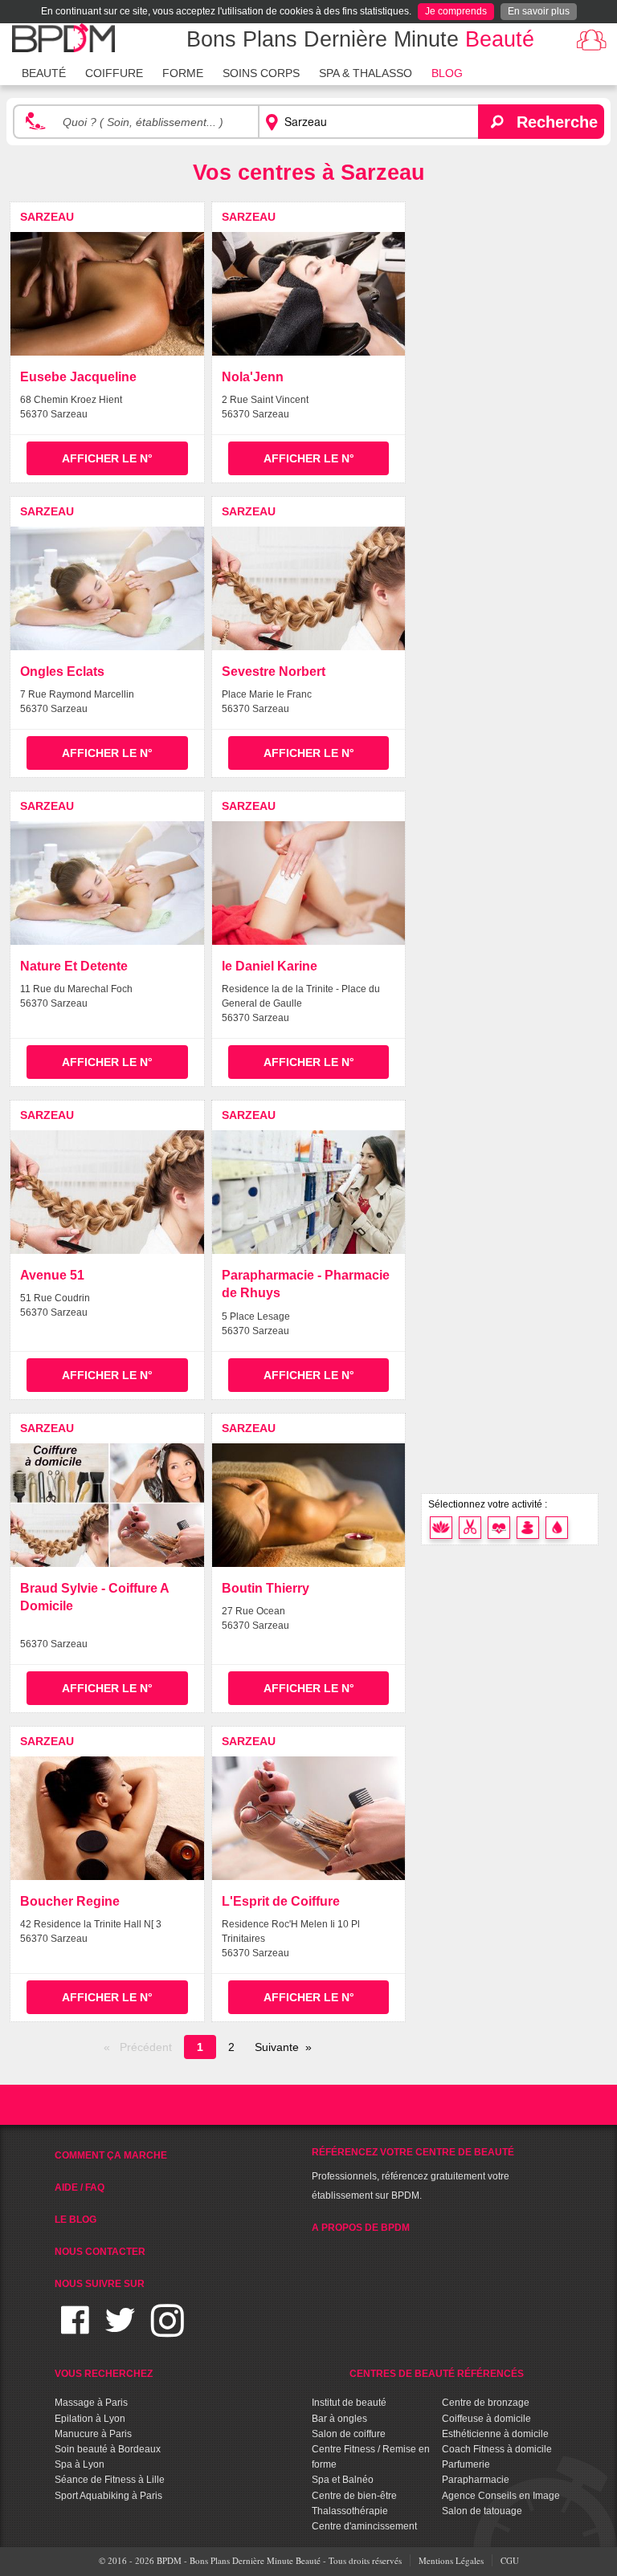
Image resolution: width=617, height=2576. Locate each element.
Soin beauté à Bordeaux (108, 2449)
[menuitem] (44, 71)
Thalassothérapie (350, 2511)
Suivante (277, 2047)
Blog (447, 73)
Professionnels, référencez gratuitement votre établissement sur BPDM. (413, 2174)
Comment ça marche (111, 2155)
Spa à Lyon (80, 2464)
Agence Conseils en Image (501, 2496)
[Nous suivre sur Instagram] (168, 2330)
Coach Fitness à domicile (497, 2449)
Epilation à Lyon (90, 2419)
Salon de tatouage (482, 2511)
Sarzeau (47, 217)
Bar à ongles (339, 2419)
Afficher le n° (107, 458)
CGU (510, 2560)
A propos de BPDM (361, 2228)
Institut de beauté (349, 2403)
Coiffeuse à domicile (486, 2419)
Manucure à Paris (93, 2434)
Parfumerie (466, 2464)
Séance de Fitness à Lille (110, 2480)
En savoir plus (539, 11)
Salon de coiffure (349, 2434)
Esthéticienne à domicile (495, 2434)
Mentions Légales (451, 2560)
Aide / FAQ (80, 2187)
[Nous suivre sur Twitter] (120, 2330)
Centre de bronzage (486, 2403)
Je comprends (456, 11)
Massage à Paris (91, 2403)
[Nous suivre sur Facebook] (75, 2330)
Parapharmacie (476, 2480)
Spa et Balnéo (343, 2480)
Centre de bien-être (354, 2496)
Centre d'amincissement (364, 2526)
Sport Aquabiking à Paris (108, 2496)
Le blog (76, 2220)
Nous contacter (100, 2252)
